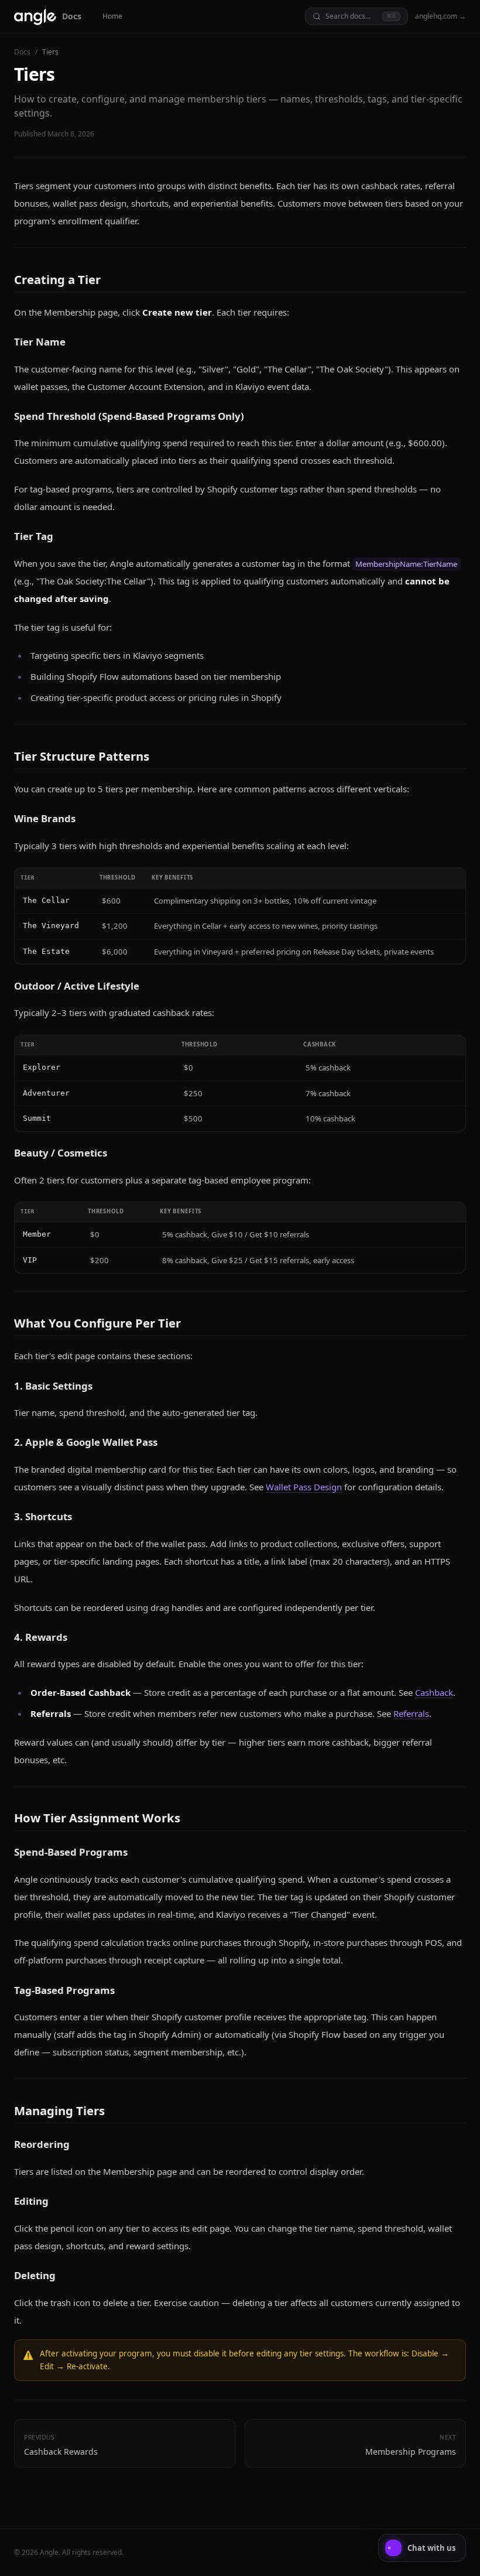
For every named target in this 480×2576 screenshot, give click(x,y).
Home (112, 16)
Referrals (411, 1713)
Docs (22, 52)
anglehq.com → (440, 16)
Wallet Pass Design (304, 1487)
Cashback (434, 1692)
